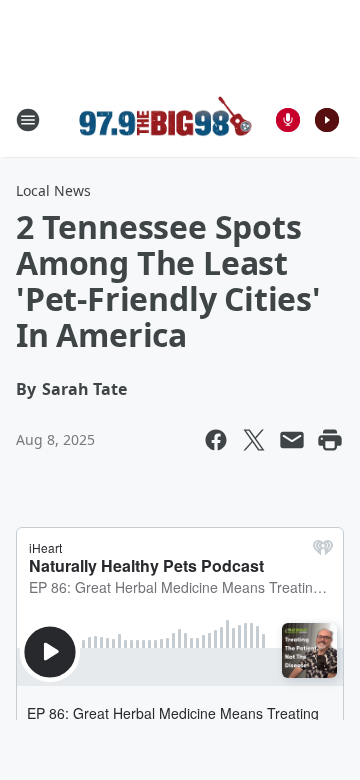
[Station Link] (166, 119)
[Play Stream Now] (327, 120)
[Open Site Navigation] (28, 120)
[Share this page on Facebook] (216, 440)
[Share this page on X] (254, 440)
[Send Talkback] (288, 120)
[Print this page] (330, 440)
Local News (53, 190)
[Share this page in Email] (292, 440)
